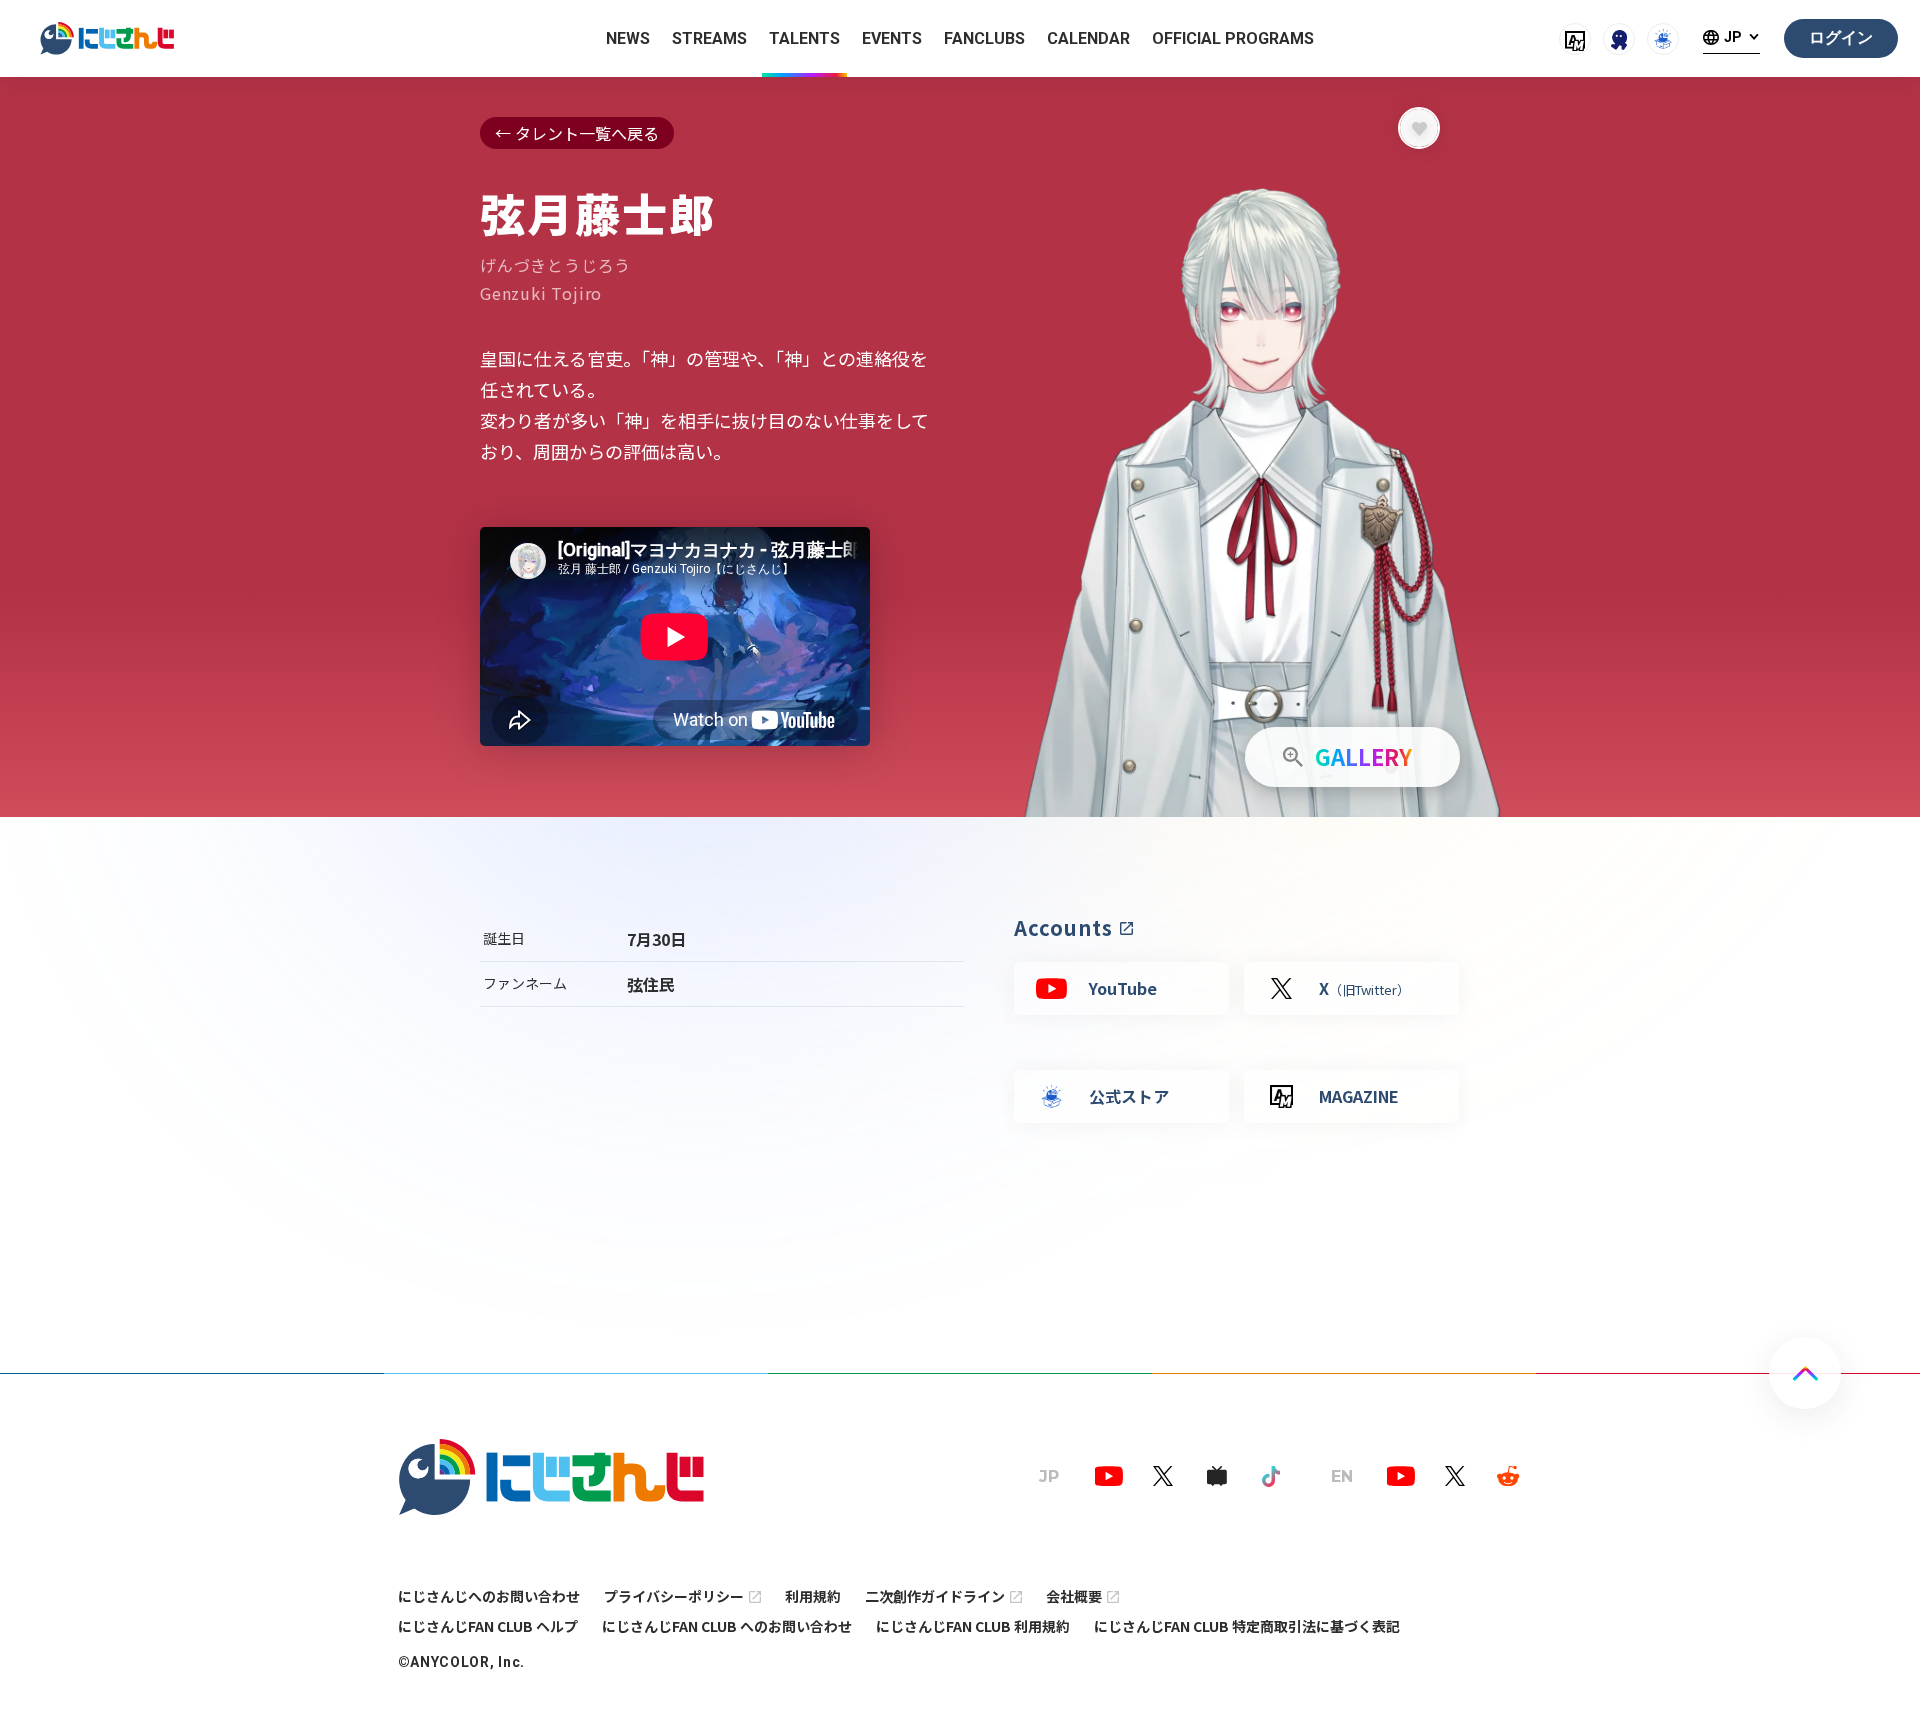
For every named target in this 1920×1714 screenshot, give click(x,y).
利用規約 (813, 1596)
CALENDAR (1088, 38)
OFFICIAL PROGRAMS (1233, 38)
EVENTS (892, 38)
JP (1733, 37)
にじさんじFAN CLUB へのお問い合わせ (727, 1626)
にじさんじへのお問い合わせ (489, 1596)
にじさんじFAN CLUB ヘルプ (488, 1626)
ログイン (1841, 37)
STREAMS (709, 38)
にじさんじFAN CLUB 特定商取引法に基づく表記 (1247, 1626)
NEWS (628, 38)
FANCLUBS (984, 38)
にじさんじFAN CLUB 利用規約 (973, 1626)
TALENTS (804, 38)
